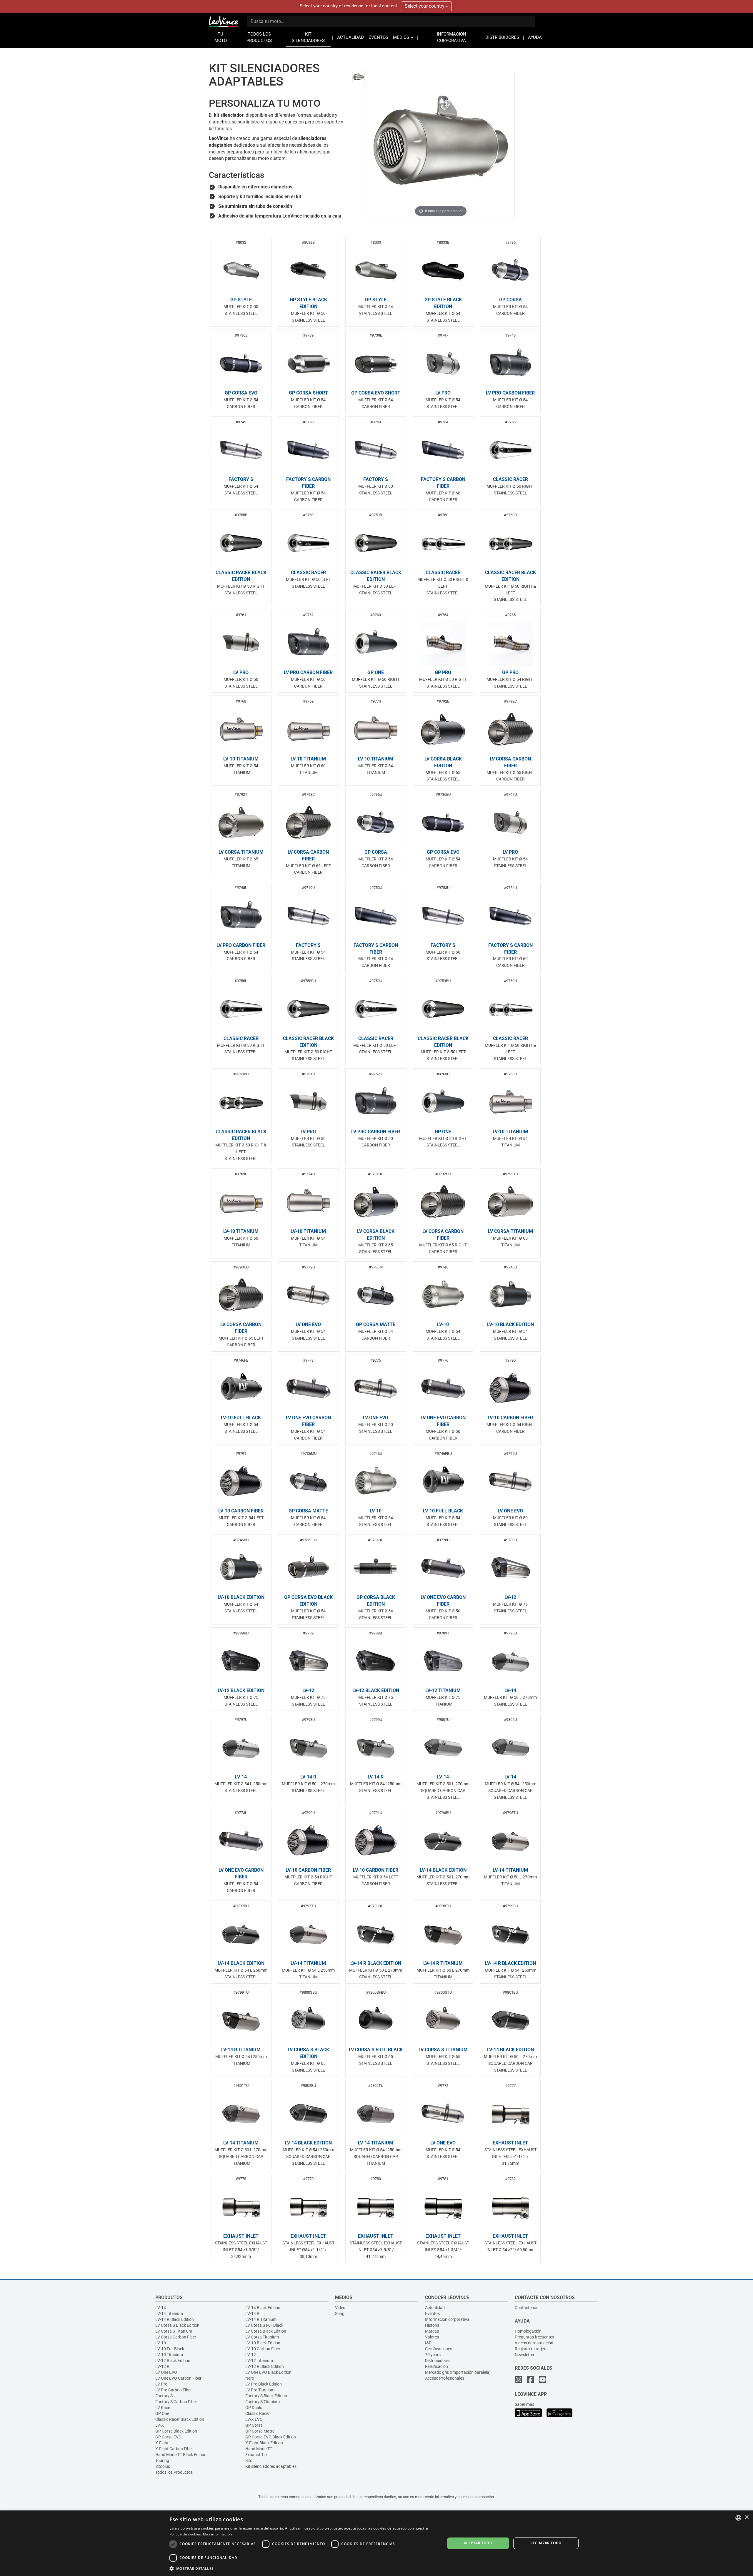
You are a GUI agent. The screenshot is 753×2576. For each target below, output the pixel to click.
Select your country (425, 6)
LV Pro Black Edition (264, 2384)
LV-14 (161, 2308)
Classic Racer (258, 2413)
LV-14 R (252, 2313)
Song (340, 2313)
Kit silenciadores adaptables (271, 2466)
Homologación (528, 2331)
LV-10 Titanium (169, 2355)
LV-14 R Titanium (261, 2319)
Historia (432, 2325)
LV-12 (251, 2355)
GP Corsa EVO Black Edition (271, 2437)
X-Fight (162, 2443)
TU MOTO (221, 37)
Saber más (524, 2404)
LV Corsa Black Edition (266, 2331)
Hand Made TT (259, 2449)
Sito (249, 2460)
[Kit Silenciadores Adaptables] (359, 77)
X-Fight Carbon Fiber (174, 2449)
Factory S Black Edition (266, 2396)
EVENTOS (378, 37)
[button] (303, 2568)
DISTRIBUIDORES (502, 37)
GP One (162, 2413)
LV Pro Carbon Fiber (174, 2390)
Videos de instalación (534, 2343)
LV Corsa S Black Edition (177, 2325)
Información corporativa (447, 2319)
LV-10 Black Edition (263, 2343)
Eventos (432, 2313)
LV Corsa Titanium (262, 2337)
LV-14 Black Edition (263, 2308)
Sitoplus (163, 2466)
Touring (162, 2460)
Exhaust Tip (256, 2455)
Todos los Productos (174, 2472)
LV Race (163, 2408)
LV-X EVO (254, 2419)
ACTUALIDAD (350, 37)
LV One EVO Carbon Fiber (178, 2378)
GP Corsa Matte (260, 2431)
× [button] (746, 2517)
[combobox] (738, 2518)
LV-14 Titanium (169, 2313)
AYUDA (535, 37)
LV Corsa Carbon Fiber (176, 2337)
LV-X (160, 2425)
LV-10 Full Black (170, 2349)
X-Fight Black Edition (264, 2443)
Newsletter (525, 2355)
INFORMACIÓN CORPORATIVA (452, 37)
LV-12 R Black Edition (265, 2366)
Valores (432, 2337)
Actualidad (435, 2308)
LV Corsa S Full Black (264, 2325)
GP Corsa (254, 2425)
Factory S (164, 2396)
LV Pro (161, 2384)
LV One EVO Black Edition (268, 2372)
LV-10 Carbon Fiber (263, 2349)
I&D (428, 2343)
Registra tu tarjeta (531, 2349)
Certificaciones (439, 2349)
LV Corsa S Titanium (174, 2331)
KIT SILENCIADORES (308, 37)
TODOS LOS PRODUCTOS (259, 37)
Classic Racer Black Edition (180, 2419)
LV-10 (161, 2343)
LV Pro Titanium (260, 2390)
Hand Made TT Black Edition (181, 2455)
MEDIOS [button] (402, 37)
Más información (218, 2534)
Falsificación (437, 2366)
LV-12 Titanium (259, 2361)
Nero (250, 2378)
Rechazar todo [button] (546, 2543)
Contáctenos (527, 2308)
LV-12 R (162, 2366)
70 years (433, 2355)
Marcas (432, 2331)
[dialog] (376, 2543)
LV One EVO (166, 2372)
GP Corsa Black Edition (176, 2431)
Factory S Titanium (263, 2402)
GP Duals (254, 2408)
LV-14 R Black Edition (175, 2319)
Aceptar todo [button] (478, 2543)
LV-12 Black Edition (173, 2361)
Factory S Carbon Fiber (176, 2402)
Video (340, 2308)
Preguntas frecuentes (534, 2337)
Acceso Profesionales (445, 2378)
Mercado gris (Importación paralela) (458, 2372)
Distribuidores (438, 2361)
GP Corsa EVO (168, 2437)
